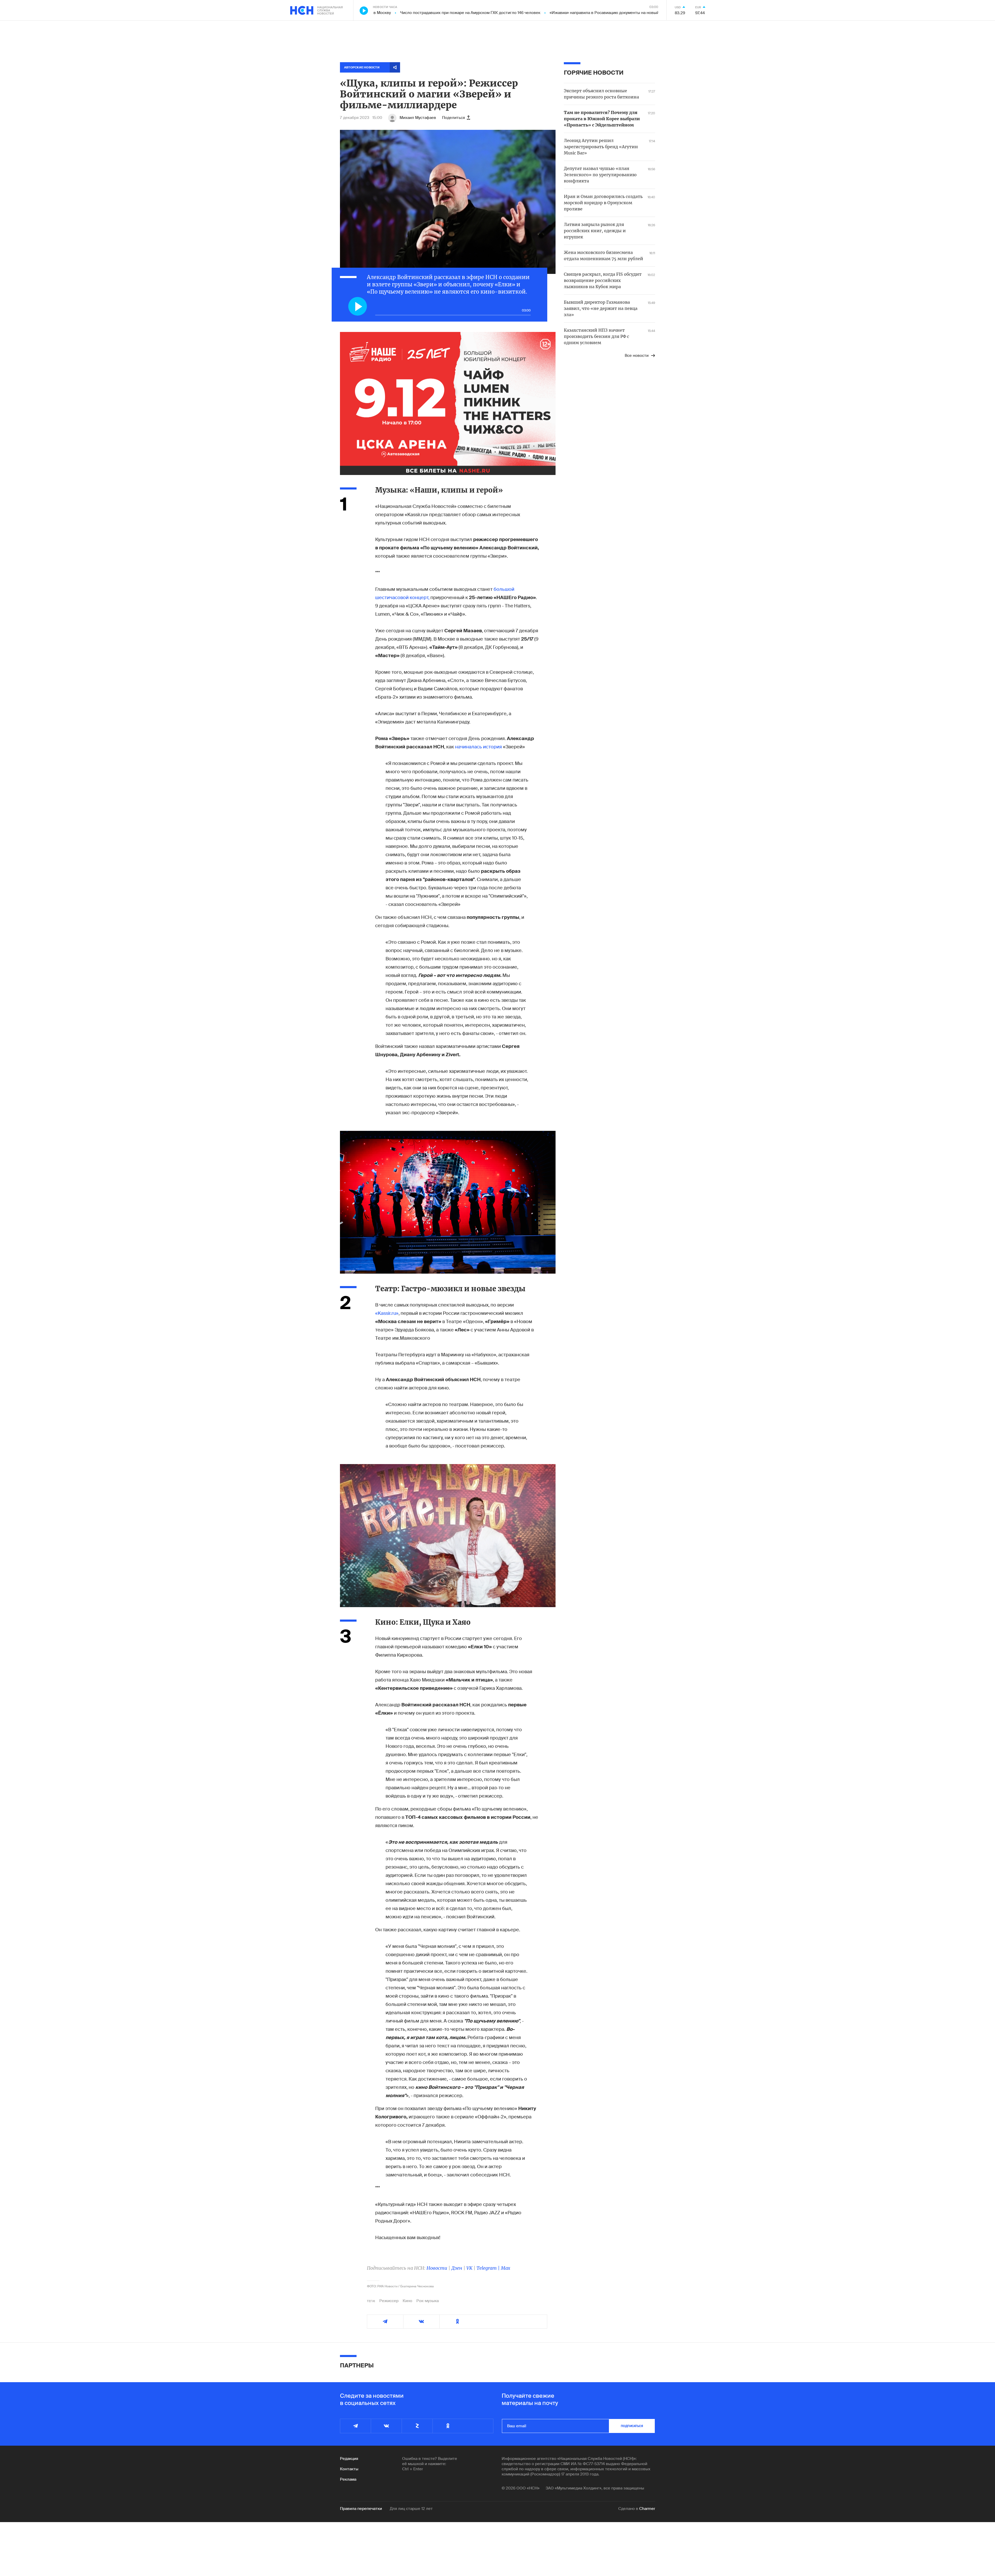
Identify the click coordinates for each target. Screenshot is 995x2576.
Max (506, 2268)
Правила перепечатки (361, 2509)
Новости (437, 2268)
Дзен (457, 2268)
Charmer (647, 2509)
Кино (407, 2301)
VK (469, 2268)
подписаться (632, 2426)
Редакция (349, 2459)
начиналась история (478, 747)
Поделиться (453, 118)
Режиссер (389, 2301)
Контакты (349, 2469)
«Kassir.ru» (387, 1313)
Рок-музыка (428, 2301)
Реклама (348, 2479)
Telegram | (489, 2268)
